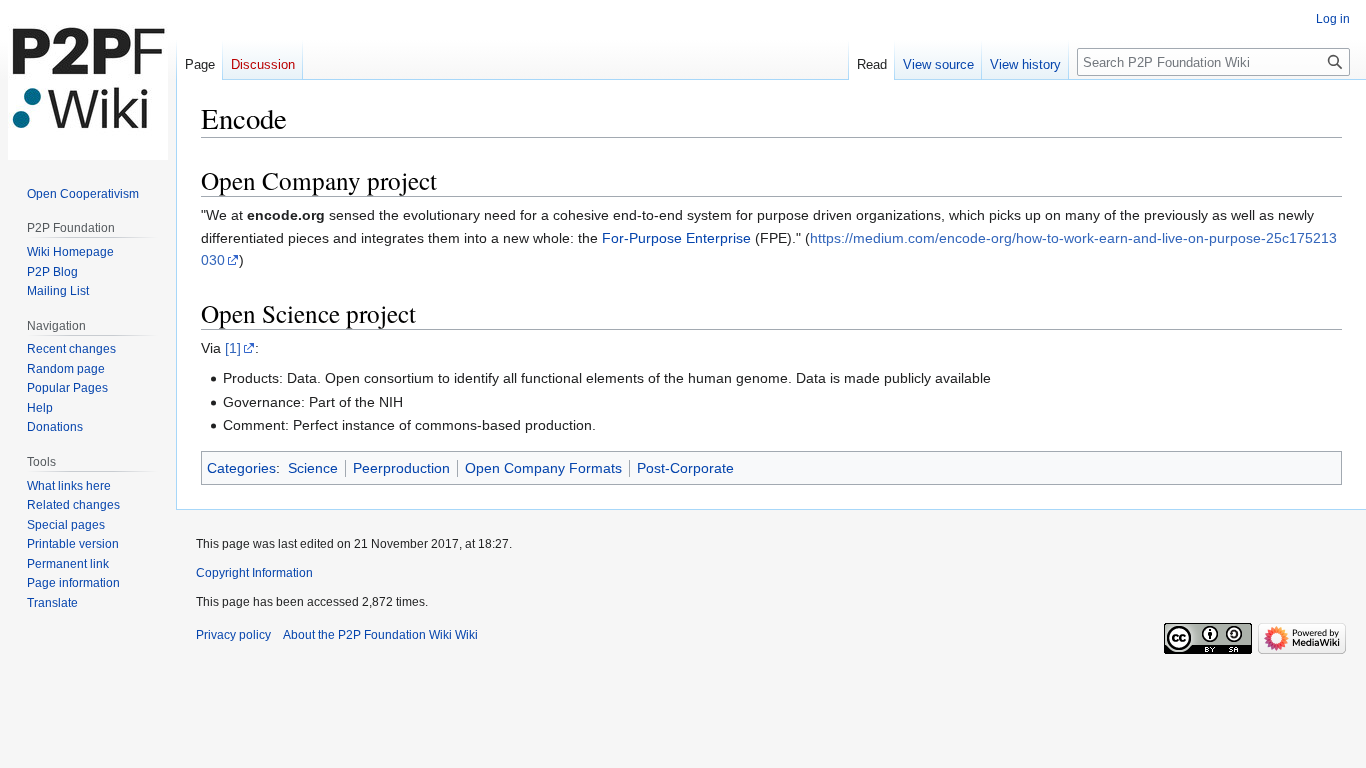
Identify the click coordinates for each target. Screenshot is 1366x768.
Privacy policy (233, 635)
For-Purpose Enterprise (676, 238)
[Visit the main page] (88, 80)
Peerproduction (401, 468)
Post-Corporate (685, 468)
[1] (233, 348)
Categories (241, 468)
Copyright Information (254, 573)
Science (313, 468)
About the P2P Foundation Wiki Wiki (380, 635)
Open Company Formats (543, 468)
